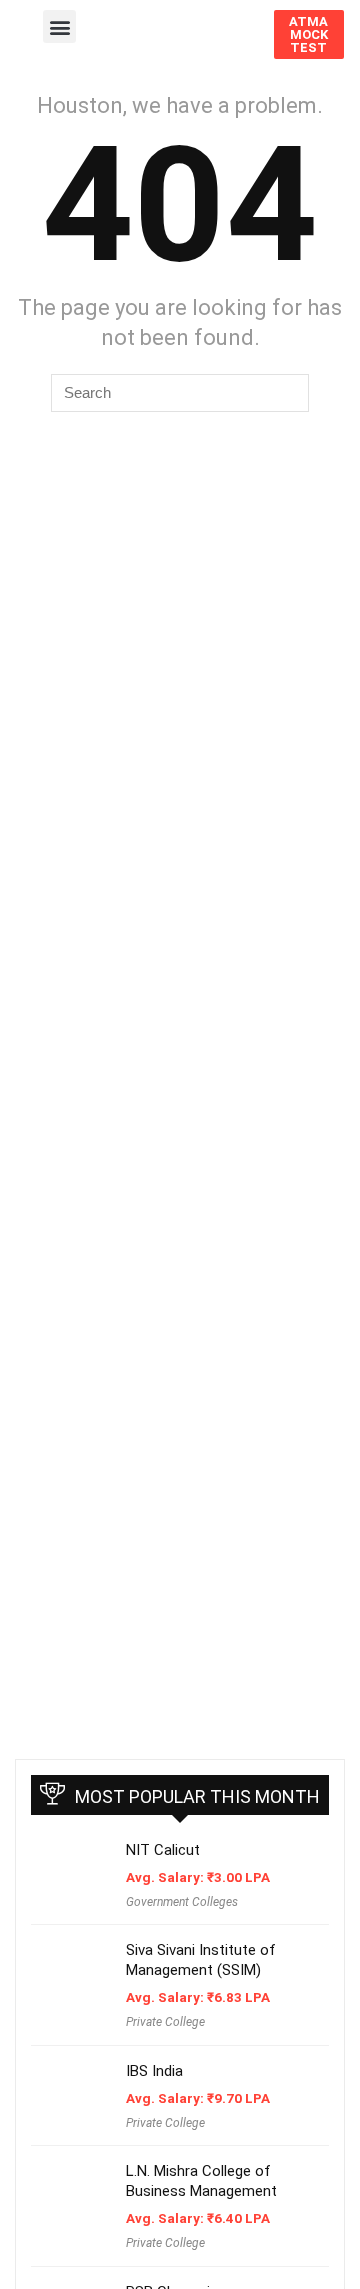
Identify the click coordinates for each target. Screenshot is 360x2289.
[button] (59, 26)
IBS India (154, 2071)
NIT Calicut (163, 1850)
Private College (165, 2022)
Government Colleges (182, 1902)
